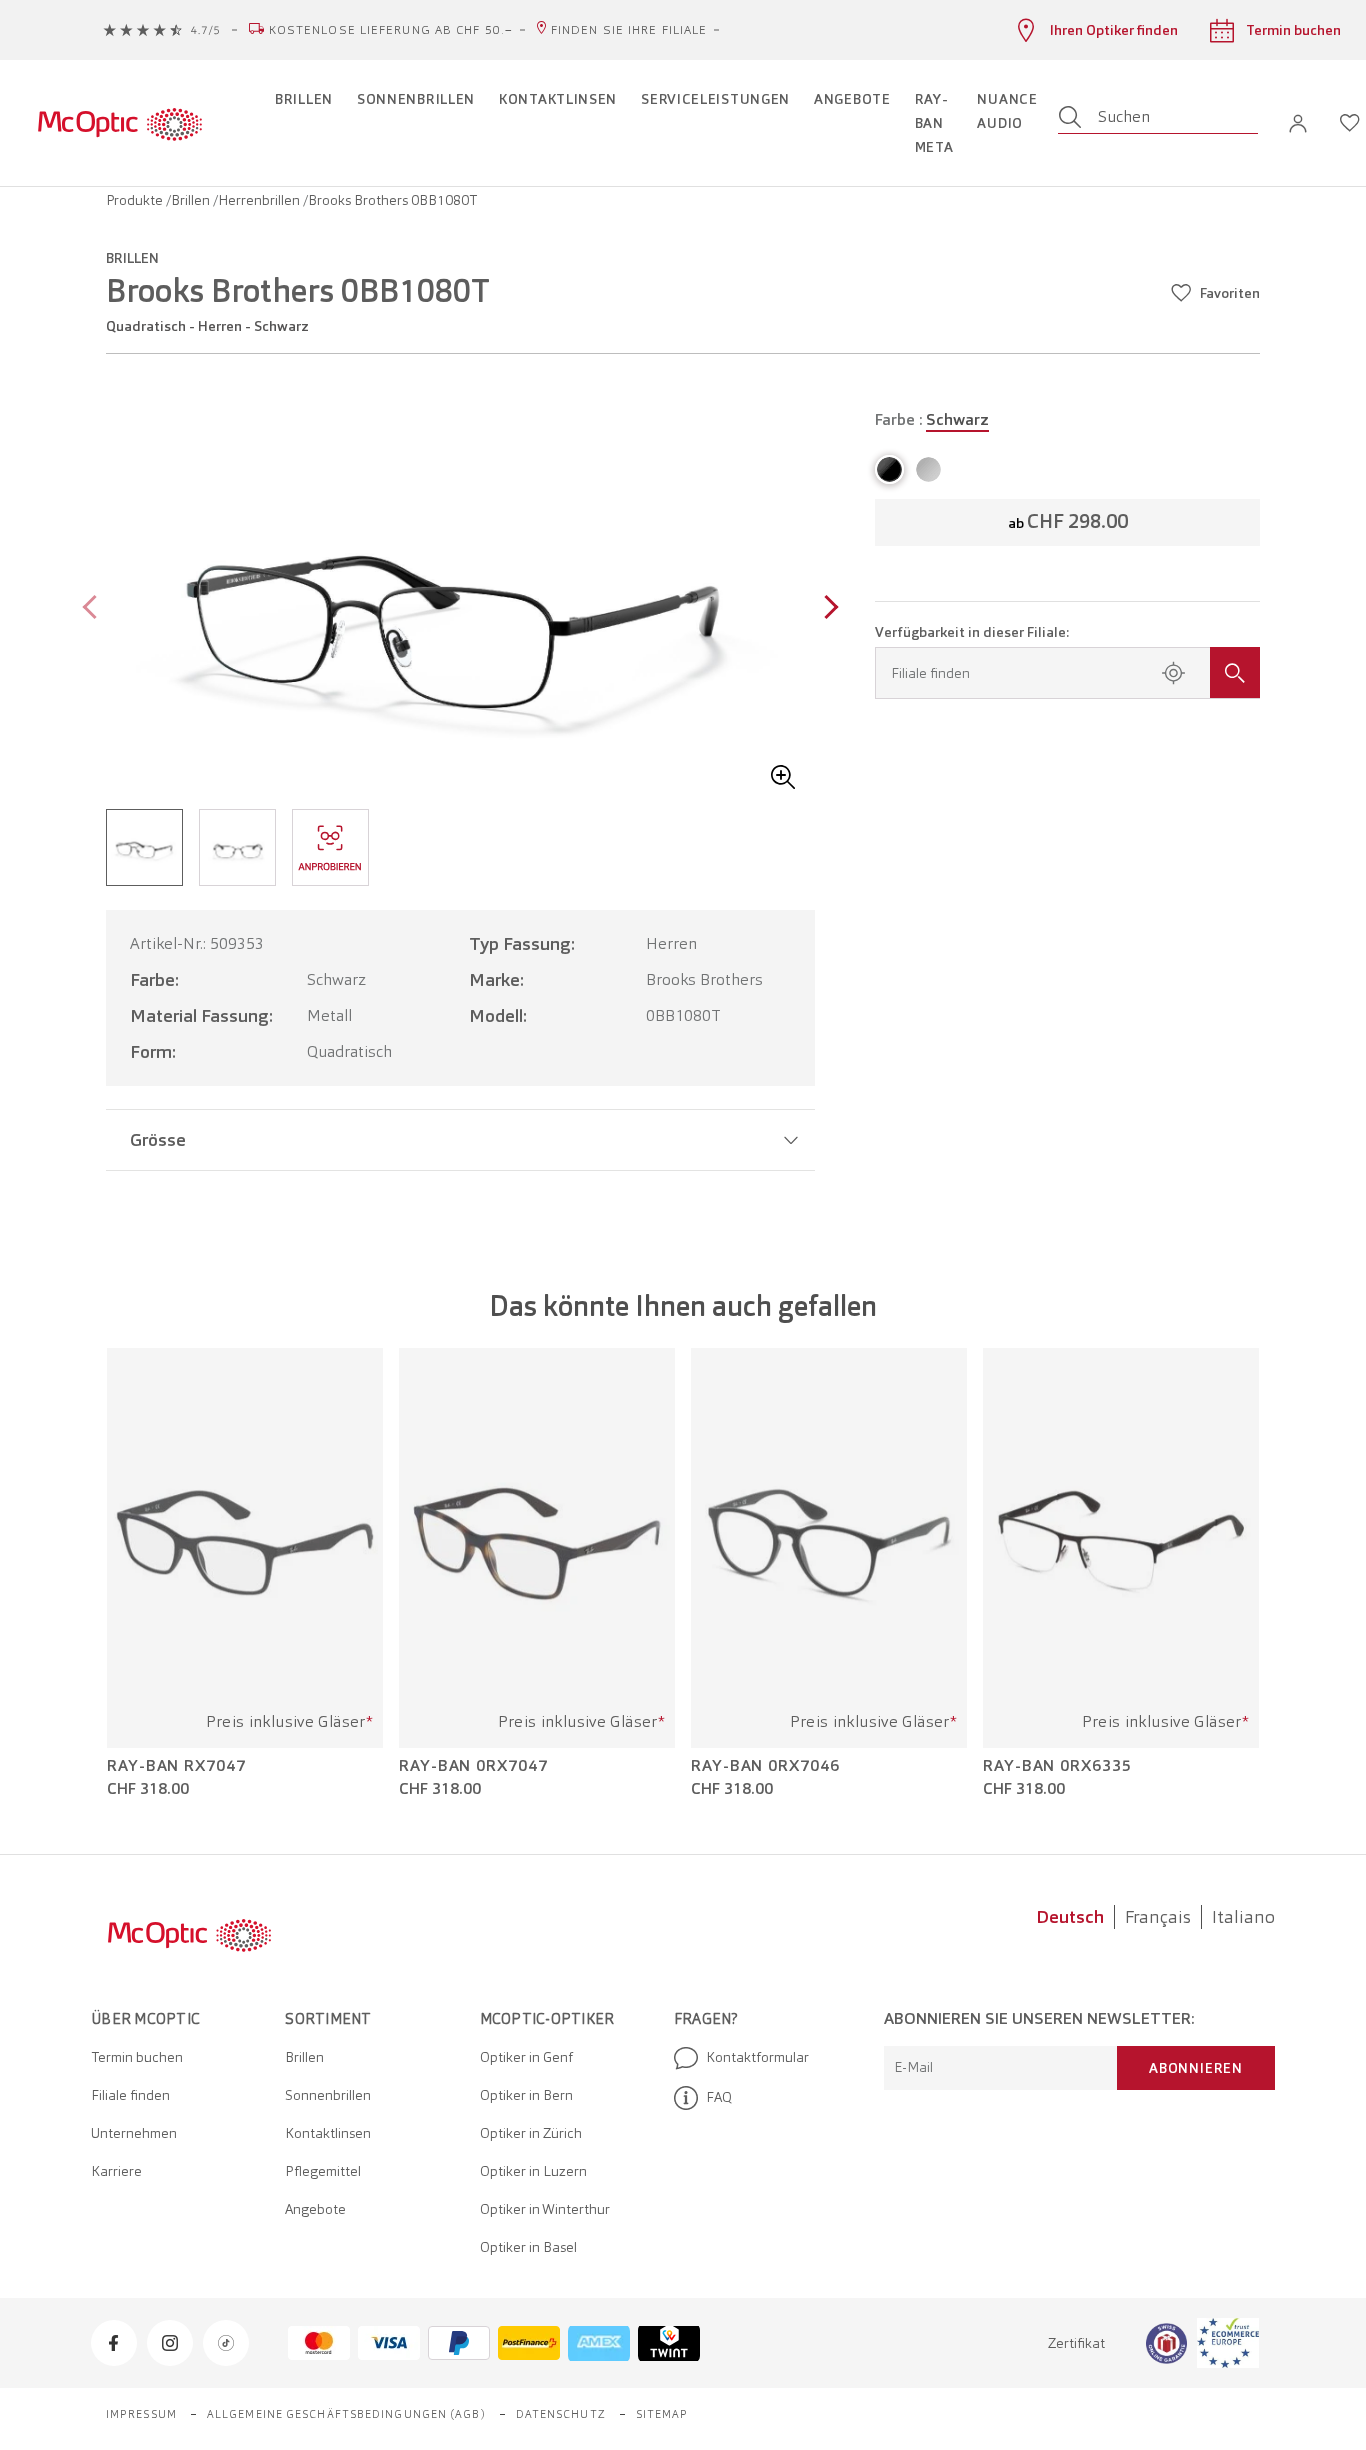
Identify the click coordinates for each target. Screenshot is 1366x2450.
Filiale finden (130, 2095)
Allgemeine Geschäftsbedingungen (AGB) (346, 2414)
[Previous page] (94, 609)
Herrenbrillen (260, 200)
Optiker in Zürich (531, 2133)
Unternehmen (134, 2133)
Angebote (315, 2209)
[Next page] (826, 609)
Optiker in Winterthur (545, 2209)
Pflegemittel (323, 2171)
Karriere (116, 2171)
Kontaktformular (757, 2057)
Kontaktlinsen (328, 2133)
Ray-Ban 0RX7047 (473, 1766)
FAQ (719, 2097)
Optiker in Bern (526, 2095)
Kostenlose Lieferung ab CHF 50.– (391, 30)
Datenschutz (561, 2414)
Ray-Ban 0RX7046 (765, 1766)
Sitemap (662, 2414)
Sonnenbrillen (328, 2095)
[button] (1298, 123)
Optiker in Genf (526, 2057)
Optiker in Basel (528, 2247)
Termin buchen (137, 2057)
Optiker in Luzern (533, 2171)
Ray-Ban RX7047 (176, 1766)
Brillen (192, 200)
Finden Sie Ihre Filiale (629, 30)
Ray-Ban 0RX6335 (1057, 1766)
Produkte (136, 200)
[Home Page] (119, 123)
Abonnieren (1196, 2068)
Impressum (141, 2414)
